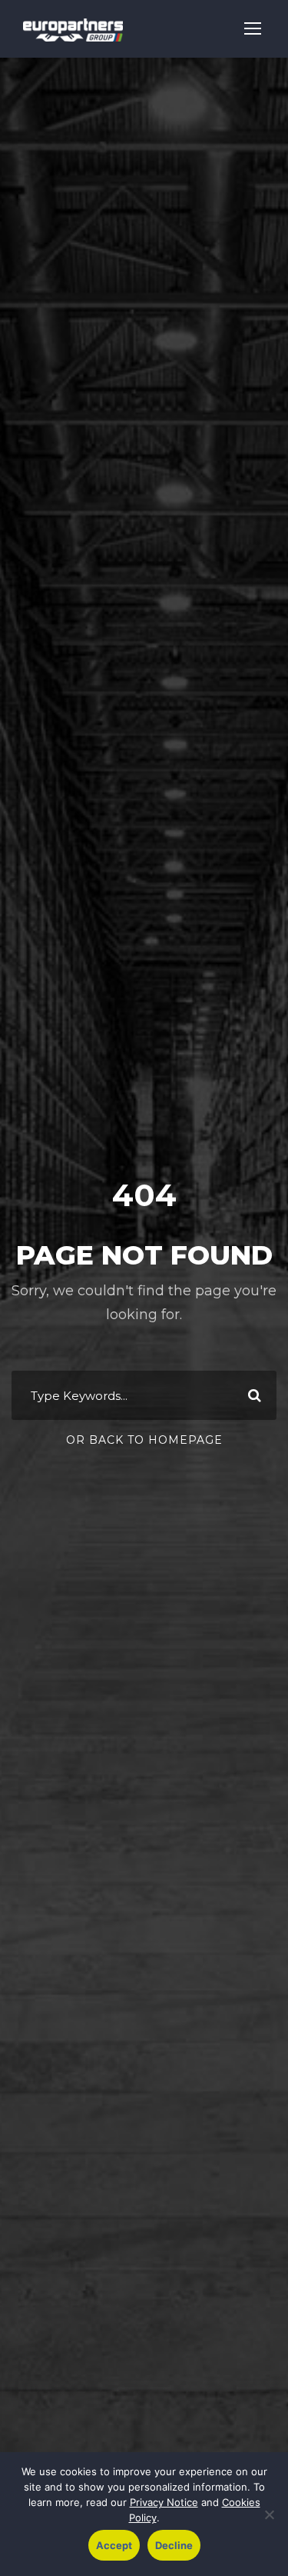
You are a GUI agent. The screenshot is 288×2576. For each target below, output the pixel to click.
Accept (114, 2545)
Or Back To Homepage (144, 1440)
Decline (174, 2545)
